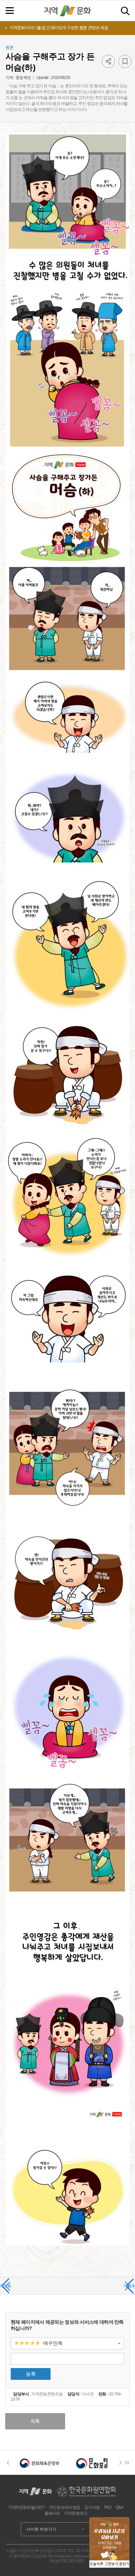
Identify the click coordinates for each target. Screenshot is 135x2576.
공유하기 (108, 61)
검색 (125, 11)
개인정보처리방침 (64, 2507)
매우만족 (53, 2343)
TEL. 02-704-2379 (83, 2551)
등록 (31, 2374)
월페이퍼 (52, 2513)
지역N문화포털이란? (26, 2507)
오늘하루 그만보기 (104, 2564)
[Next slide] (123, 2463)
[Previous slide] (8, 2463)
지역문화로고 (76, 2513)
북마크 (125, 61)
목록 (35, 2421)
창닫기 (124, 2564)
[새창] (40, 2463)
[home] (67, 11)
